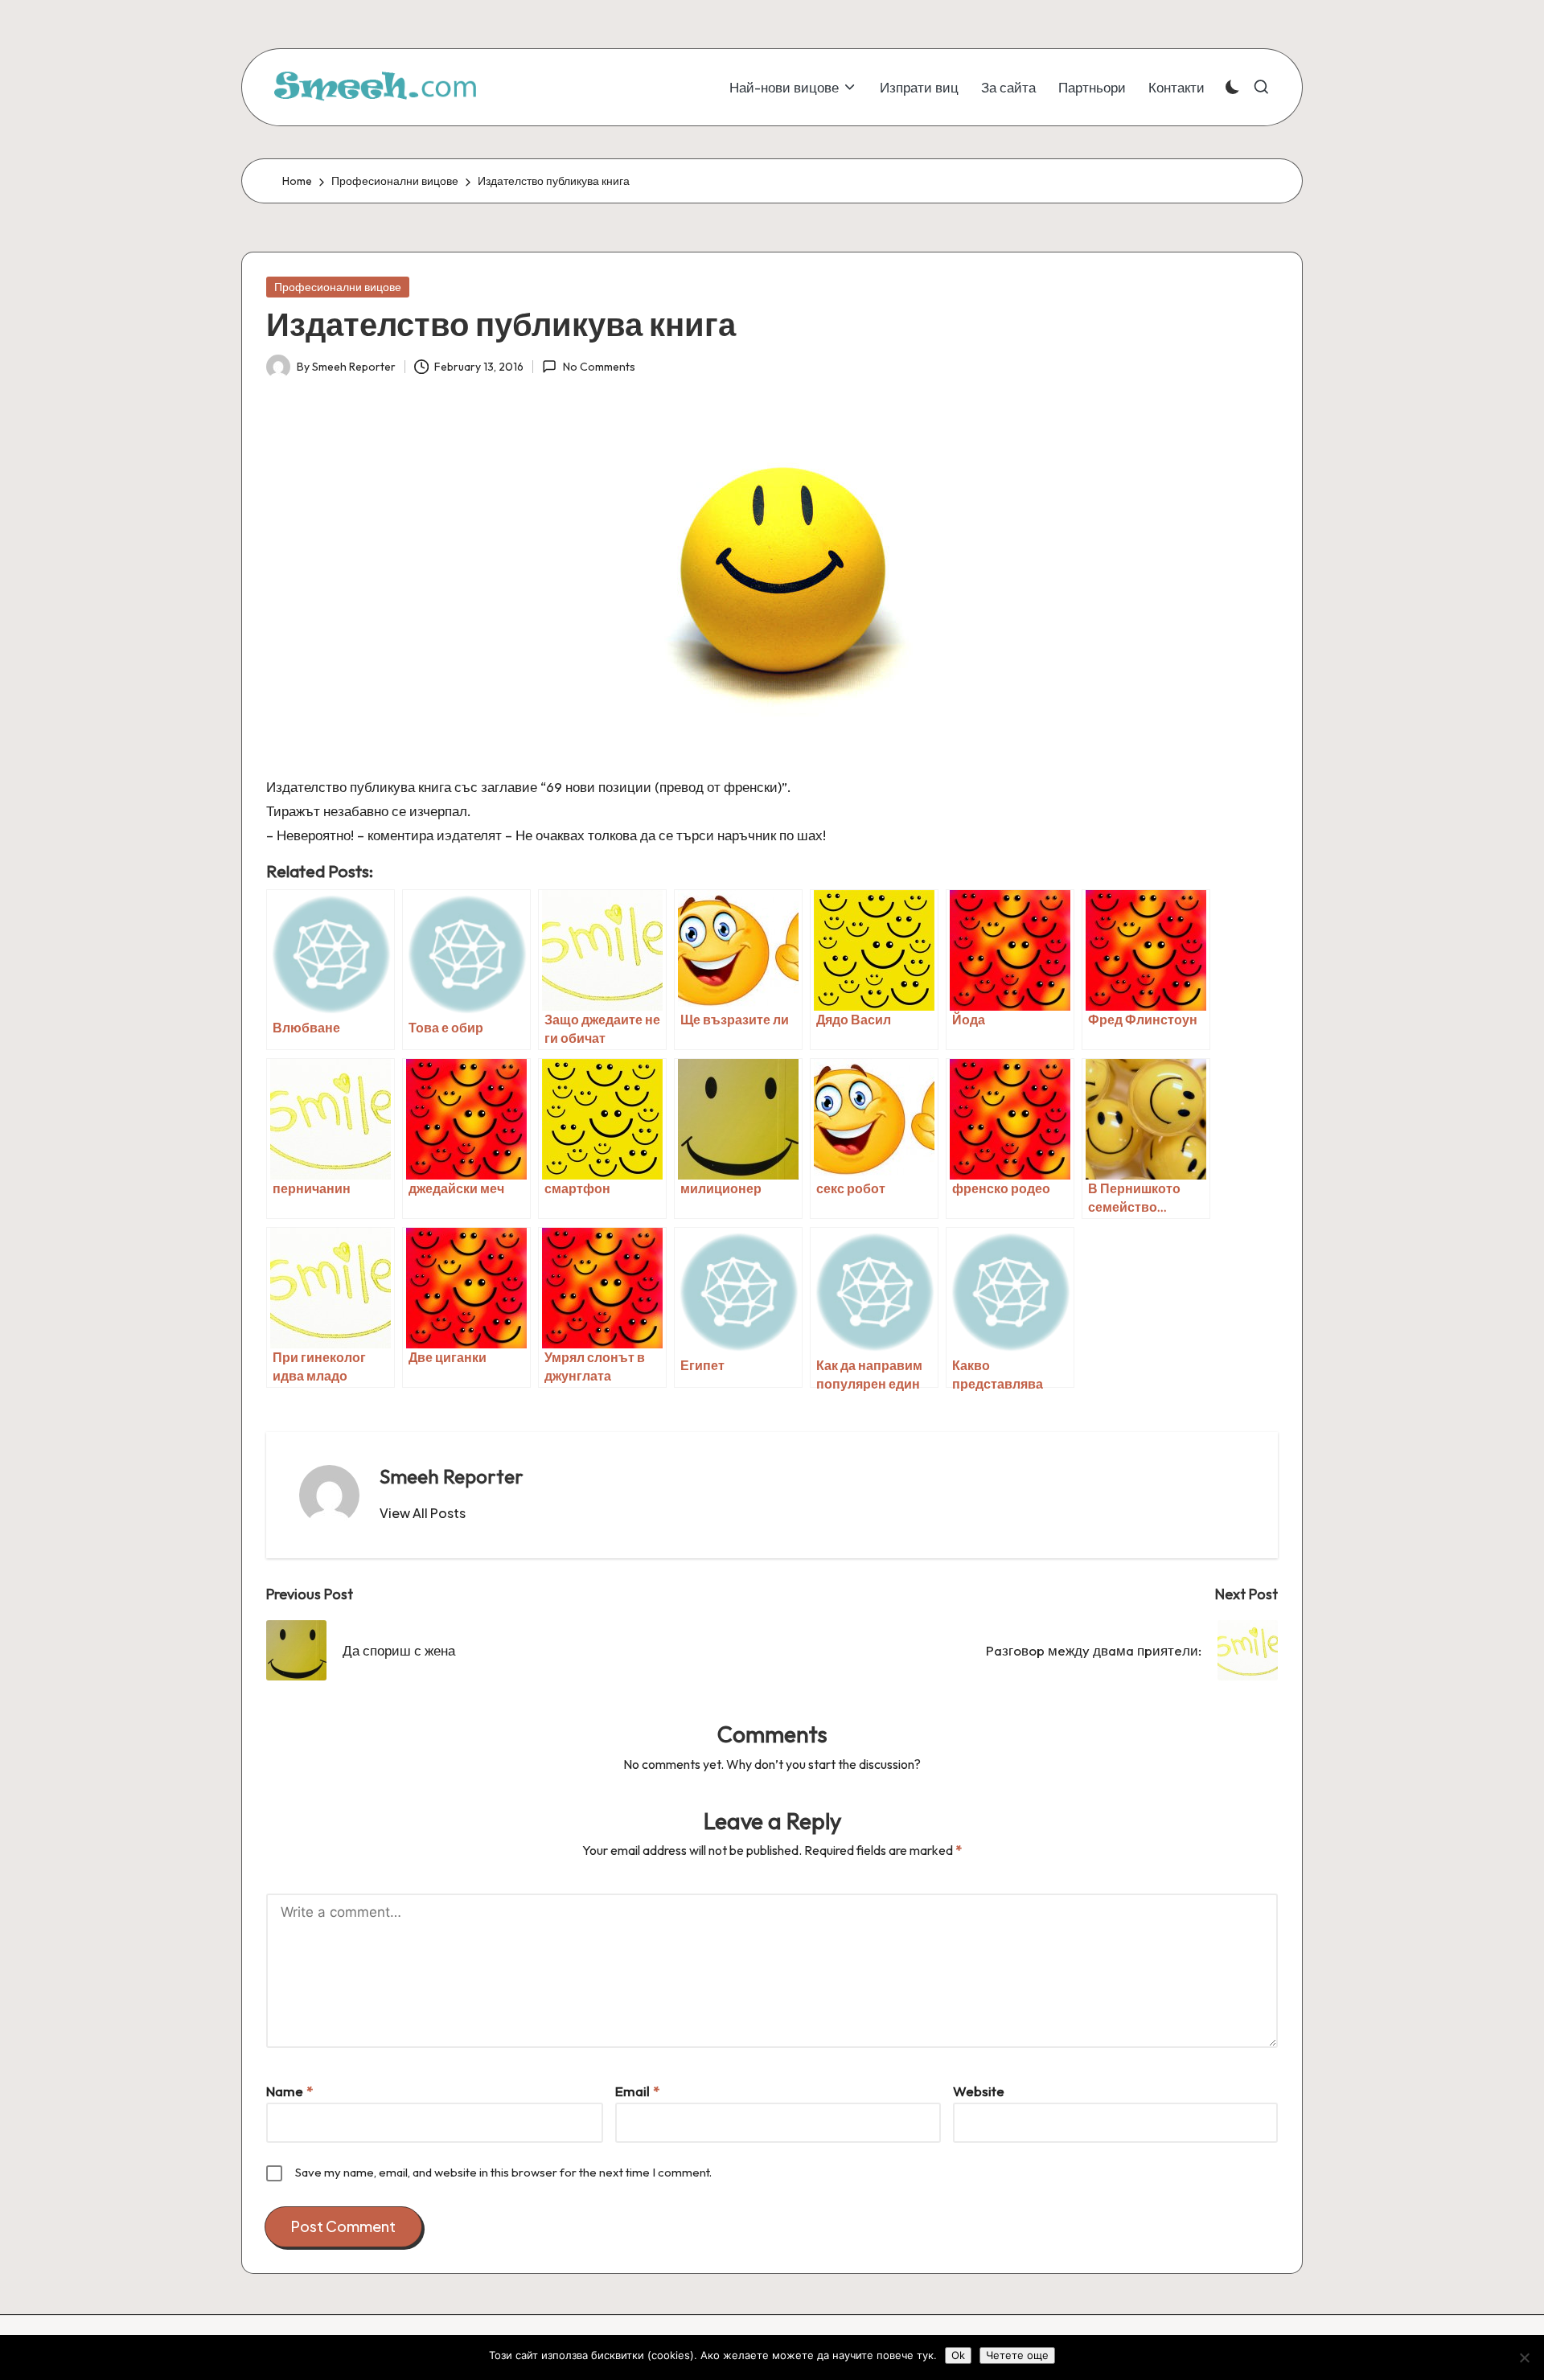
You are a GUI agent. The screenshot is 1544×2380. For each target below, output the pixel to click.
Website (979, 2091)
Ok (958, 2355)
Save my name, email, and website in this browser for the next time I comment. (503, 2172)
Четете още (1017, 2355)
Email (637, 2091)
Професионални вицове (338, 287)
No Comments (599, 367)
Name (289, 2091)
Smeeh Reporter (452, 1476)
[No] (1524, 2357)
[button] (423, 1513)
